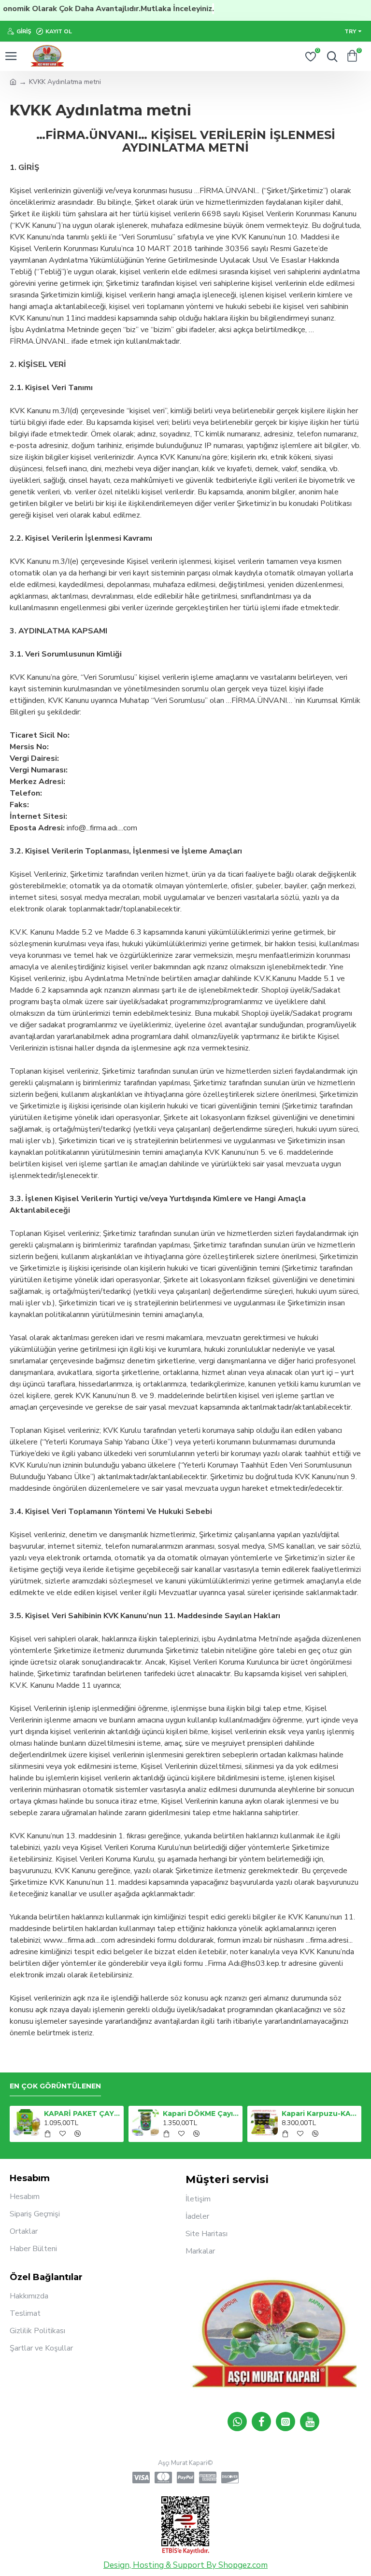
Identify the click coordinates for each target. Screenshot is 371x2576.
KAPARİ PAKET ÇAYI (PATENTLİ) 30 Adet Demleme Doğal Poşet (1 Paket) (82, 2114)
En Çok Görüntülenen (55, 2086)
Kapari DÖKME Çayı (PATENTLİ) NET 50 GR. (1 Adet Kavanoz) (201, 2114)
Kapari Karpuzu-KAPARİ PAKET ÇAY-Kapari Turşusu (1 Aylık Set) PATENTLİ (320, 2114)
